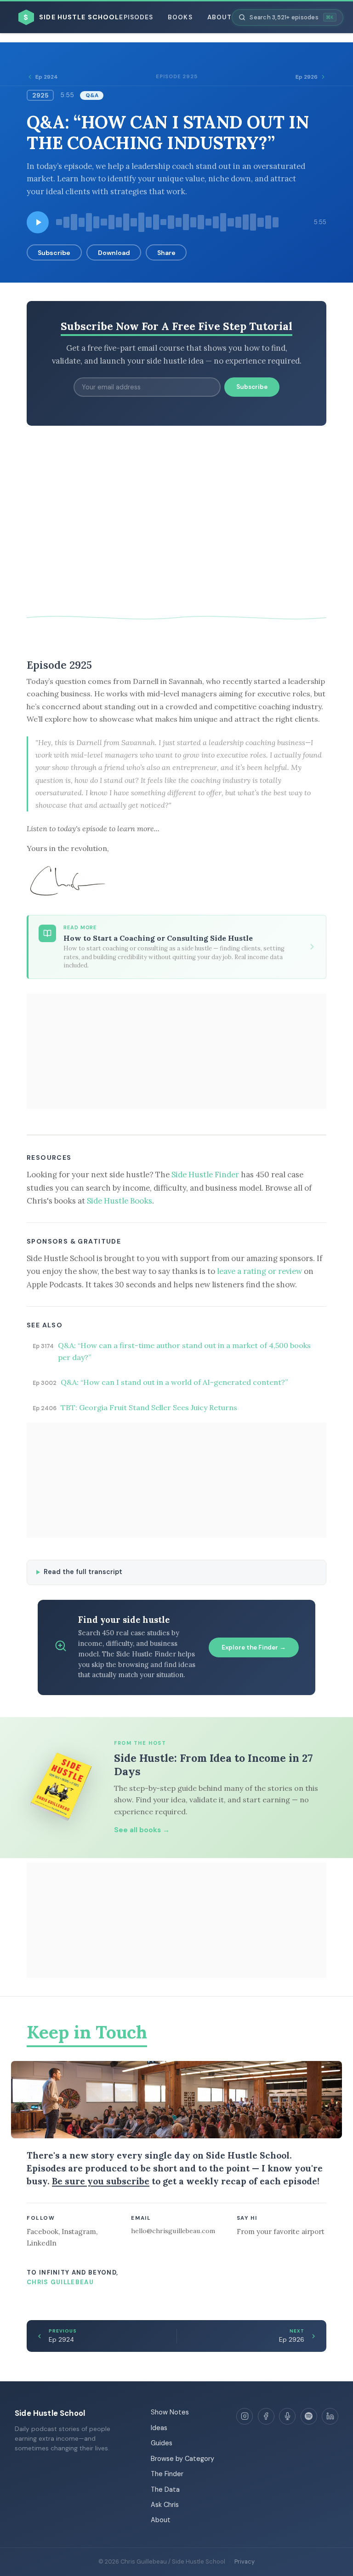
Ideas (159, 2428)
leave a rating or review (259, 1271)
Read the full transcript (83, 1572)
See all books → (142, 1830)
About (219, 17)
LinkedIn (42, 2243)
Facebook (43, 2232)
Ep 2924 (47, 77)
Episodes (136, 17)
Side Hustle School (50, 2413)
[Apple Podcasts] (287, 2416)
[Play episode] (38, 222)
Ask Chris (165, 2505)
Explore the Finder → (254, 1647)
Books (180, 17)
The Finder (167, 2474)
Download (114, 253)
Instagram (79, 2232)
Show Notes (170, 2412)
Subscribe (54, 253)
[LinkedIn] (330, 2416)
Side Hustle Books (120, 1201)
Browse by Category (182, 2459)
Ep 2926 (307, 77)
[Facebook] (266, 2416)
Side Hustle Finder (205, 1175)
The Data (165, 2489)
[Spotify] (309, 2416)
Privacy (245, 2562)
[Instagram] (245, 2416)
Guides (162, 2443)
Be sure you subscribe (101, 2181)
